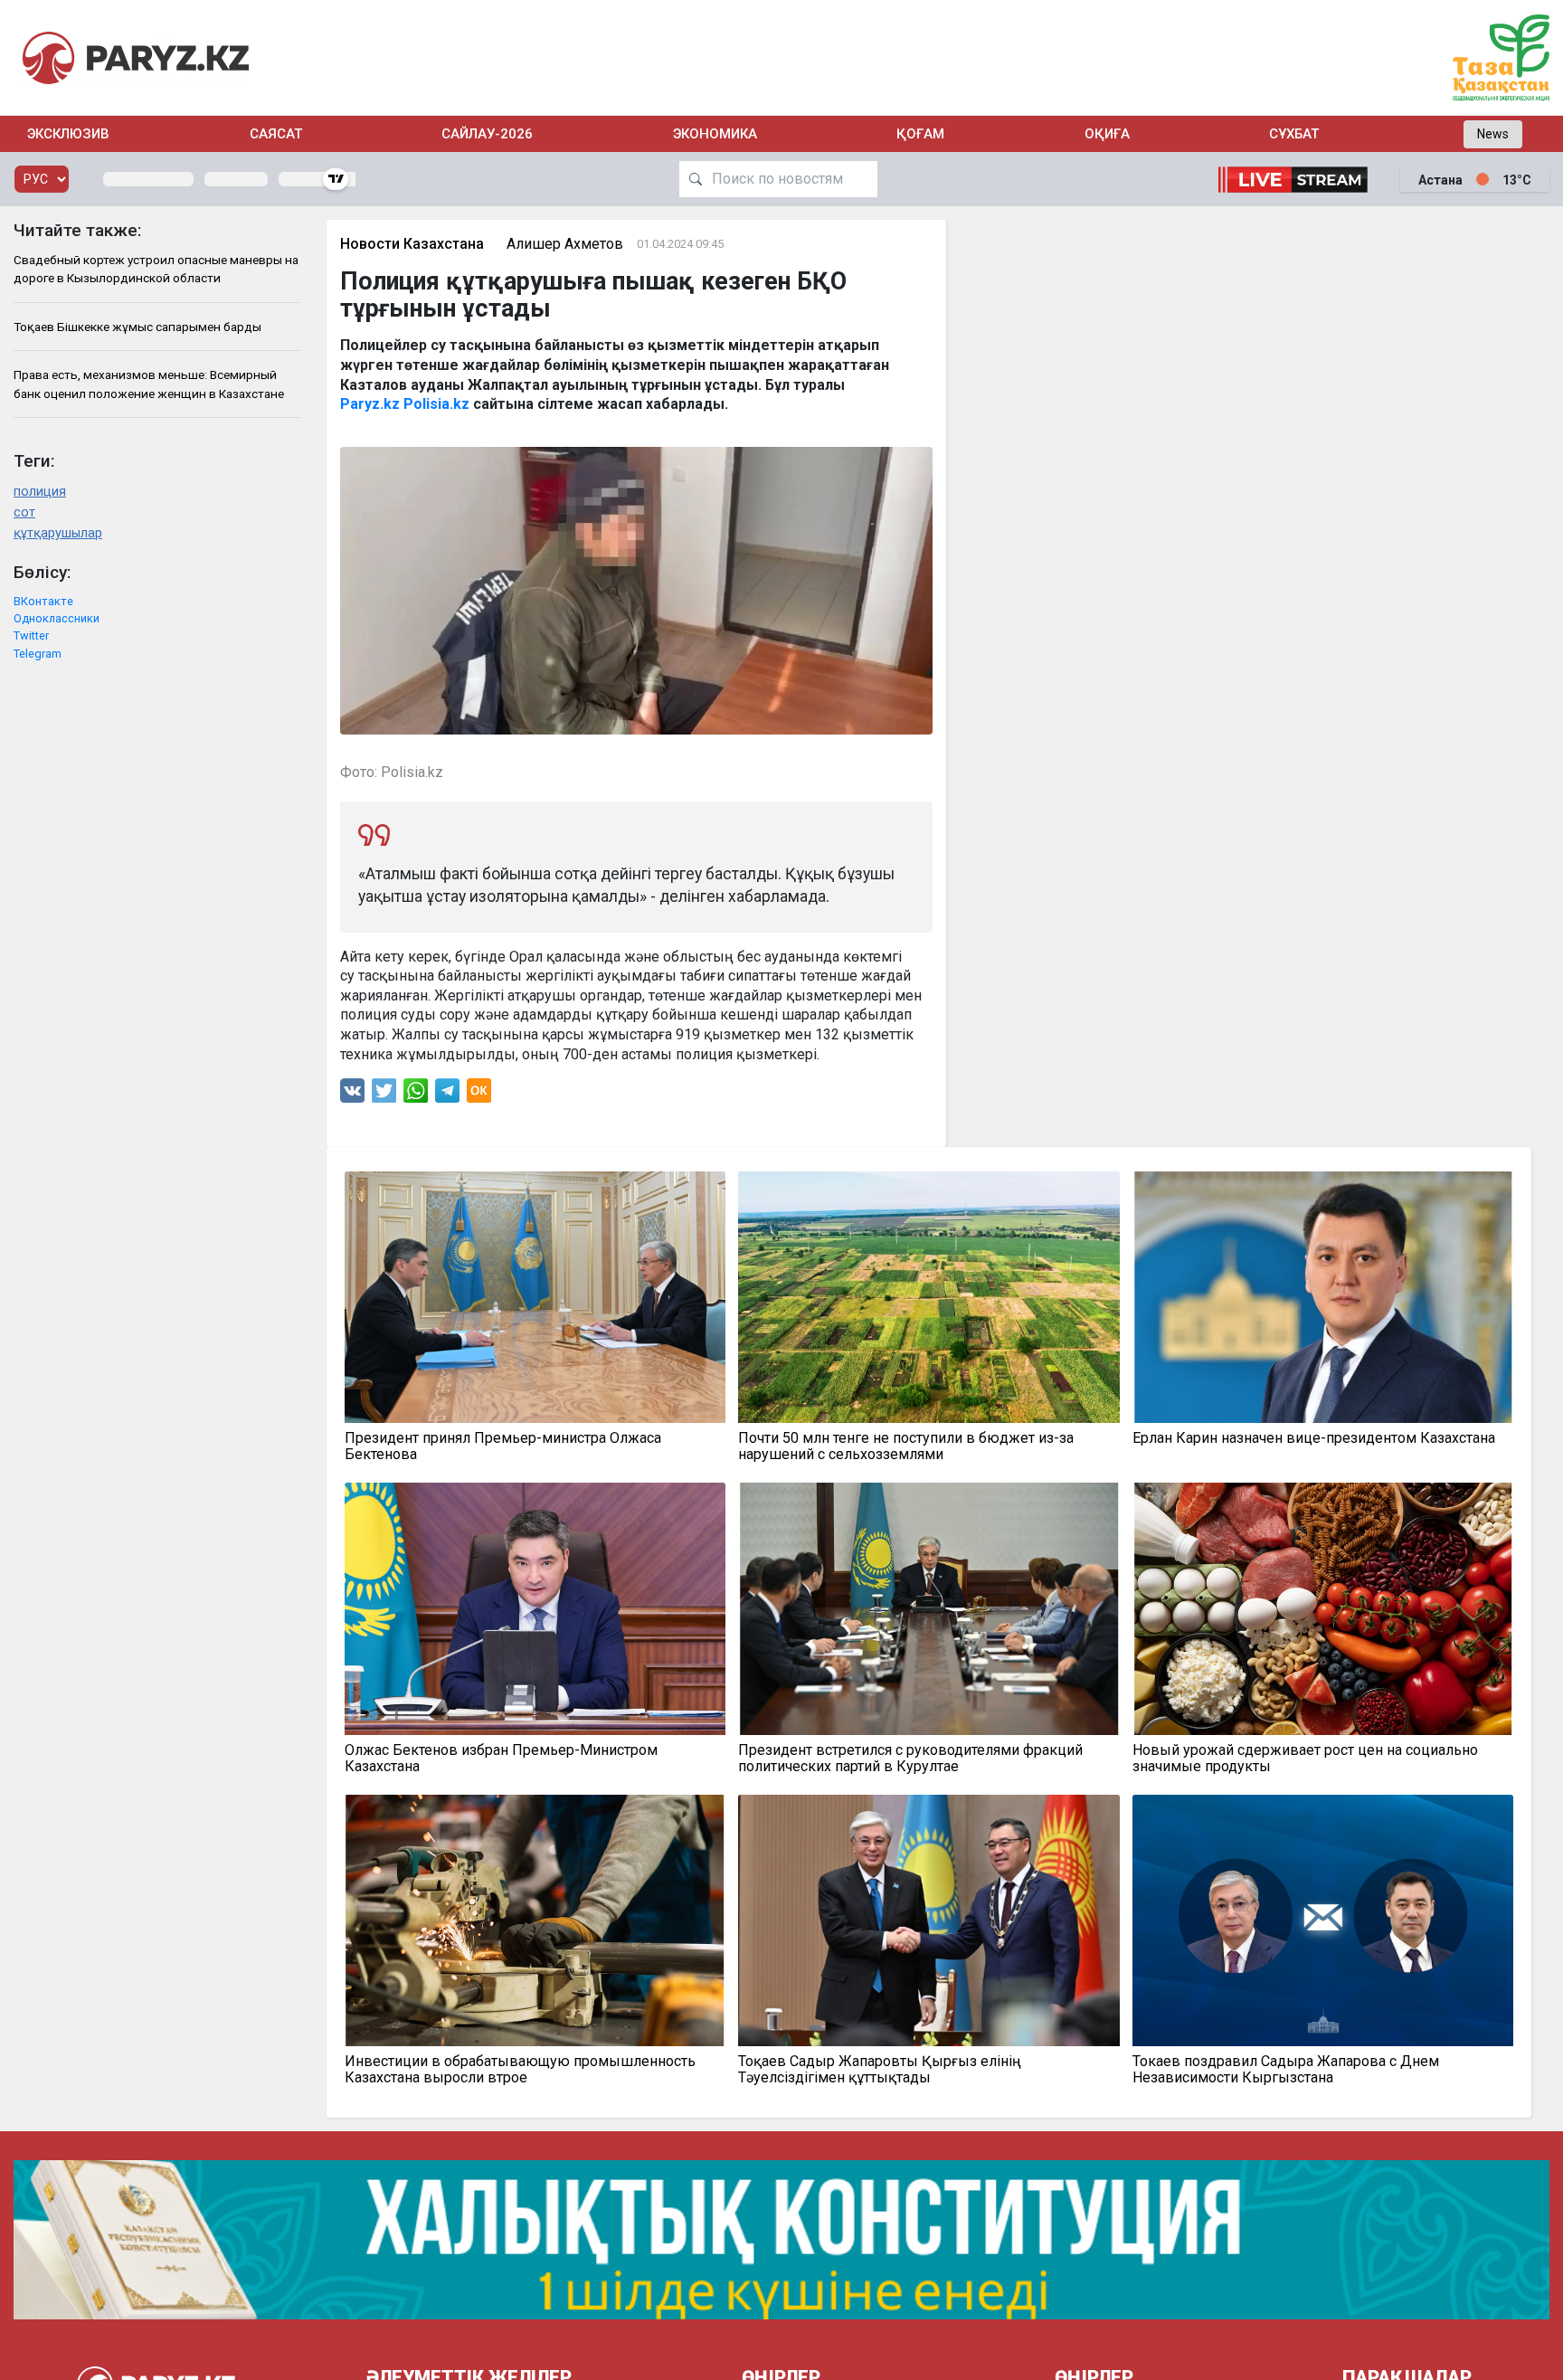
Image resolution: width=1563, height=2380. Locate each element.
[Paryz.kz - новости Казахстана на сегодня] (136, 57)
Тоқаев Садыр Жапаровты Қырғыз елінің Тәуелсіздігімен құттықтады (880, 2070)
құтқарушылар (58, 533)
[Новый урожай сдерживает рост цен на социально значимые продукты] (1323, 1608)
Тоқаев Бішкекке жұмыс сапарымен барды (137, 327)
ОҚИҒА (1107, 134)
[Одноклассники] (479, 1095)
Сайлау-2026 (487, 134)
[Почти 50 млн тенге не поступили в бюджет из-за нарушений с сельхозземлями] (929, 1297)
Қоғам (920, 134)
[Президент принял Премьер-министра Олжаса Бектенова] (535, 1297)
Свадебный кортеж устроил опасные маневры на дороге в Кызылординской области (156, 269)
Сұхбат (1294, 134)
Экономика (715, 134)
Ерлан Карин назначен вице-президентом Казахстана (1314, 1438)
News (1493, 134)
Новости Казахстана (412, 244)
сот (24, 512)
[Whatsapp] (416, 1095)
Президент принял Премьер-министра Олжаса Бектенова (503, 1446)
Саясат (276, 134)
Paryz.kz (370, 404)
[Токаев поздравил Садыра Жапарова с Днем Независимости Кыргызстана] (1323, 1920)
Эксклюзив (68, 134)
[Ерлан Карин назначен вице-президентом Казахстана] (1323, 1297)
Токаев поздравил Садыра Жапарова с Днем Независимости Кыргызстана (1286, 2070)
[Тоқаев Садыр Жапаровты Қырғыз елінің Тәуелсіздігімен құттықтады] (929, 1920)
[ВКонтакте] (352, 1095)
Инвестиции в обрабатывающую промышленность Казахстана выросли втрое (520, 2070)
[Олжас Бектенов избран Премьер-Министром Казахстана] (535, 1608)
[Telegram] (447, 1095)
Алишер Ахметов (565, 244)
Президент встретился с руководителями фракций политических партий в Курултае (910, 1759)
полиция (40, 492)
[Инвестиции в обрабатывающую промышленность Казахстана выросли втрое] (535, 1920)
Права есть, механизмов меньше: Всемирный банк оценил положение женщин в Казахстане (149, 384)
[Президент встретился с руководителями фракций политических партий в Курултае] (929, 1608)
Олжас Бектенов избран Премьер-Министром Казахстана (501, 1759)
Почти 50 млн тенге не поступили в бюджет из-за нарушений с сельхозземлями (906, 1446)
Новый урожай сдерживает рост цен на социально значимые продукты (1305, 1759)
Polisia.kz (436, 404)
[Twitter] (384, 1095)
